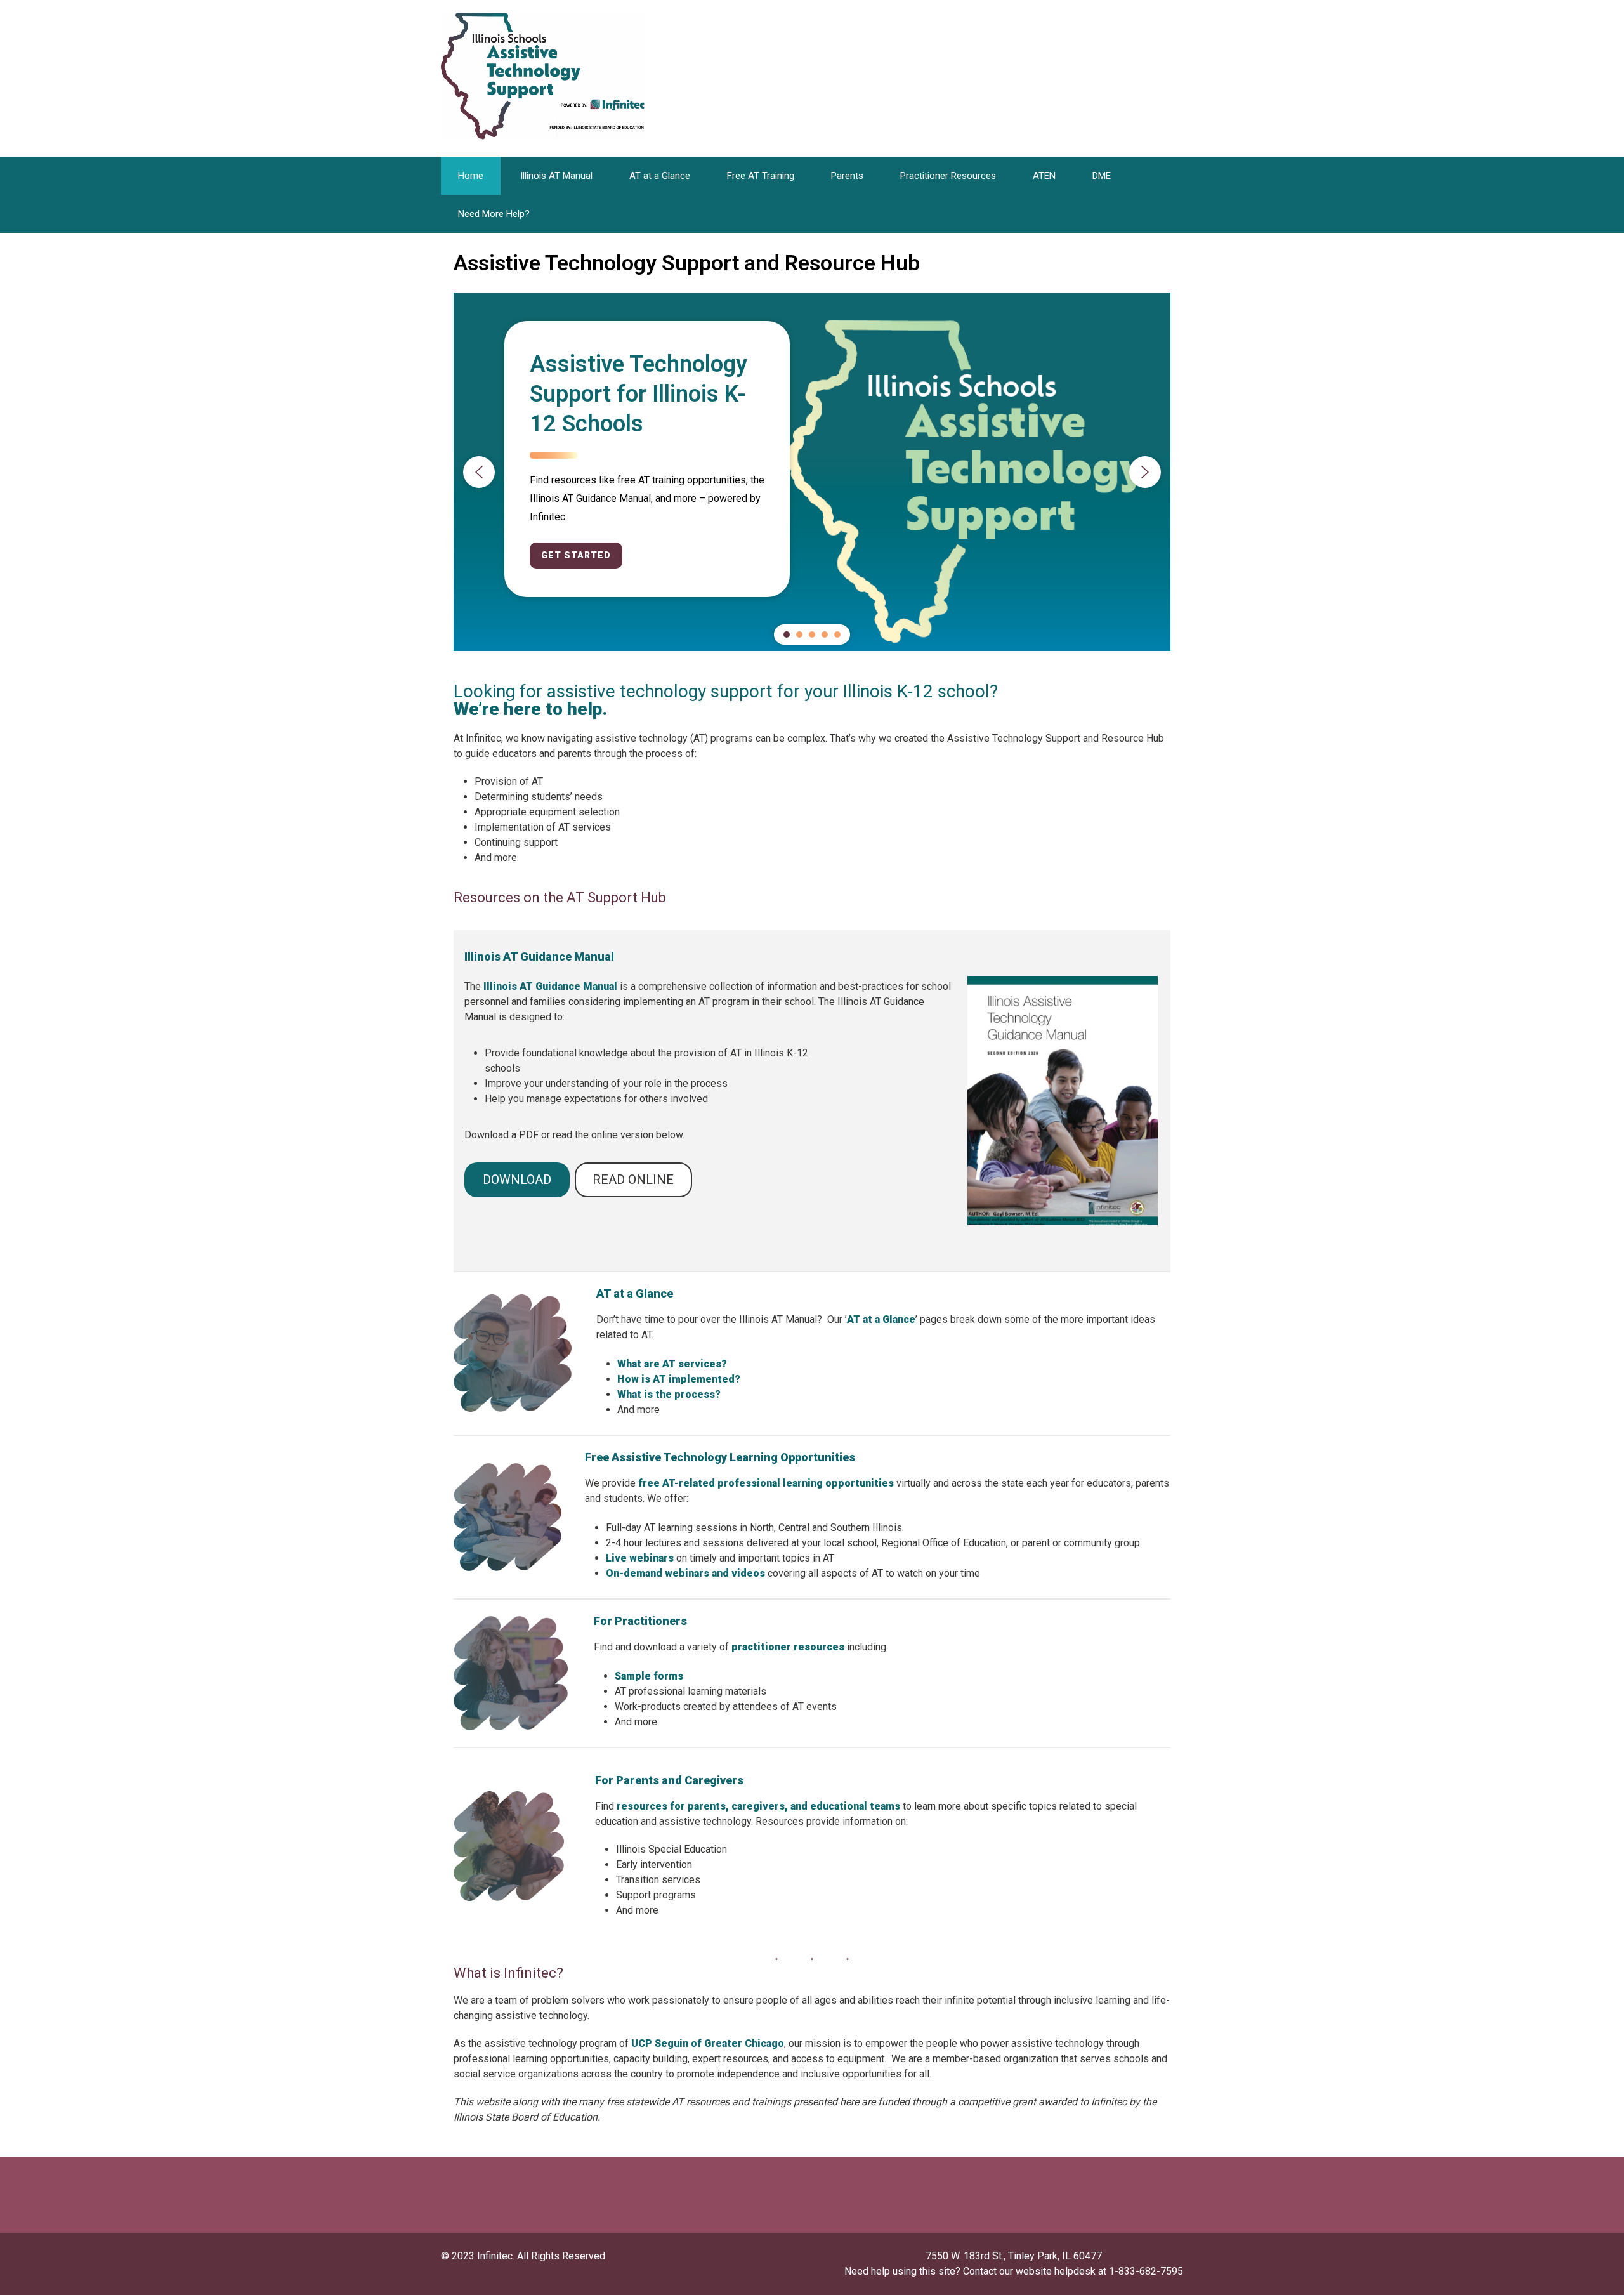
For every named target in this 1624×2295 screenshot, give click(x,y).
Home (471, 176)
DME (1102, 176)
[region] (812, 472)
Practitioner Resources (948, 176)
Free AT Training (761, 176)
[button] (479, 472)
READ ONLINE (633, 1180)
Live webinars (640, 1558)
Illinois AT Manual (556, 176)
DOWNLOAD (517, 1180)
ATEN (1044, 176)
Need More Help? (494, 214)
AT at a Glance (660, 176)
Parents (847, 176)
